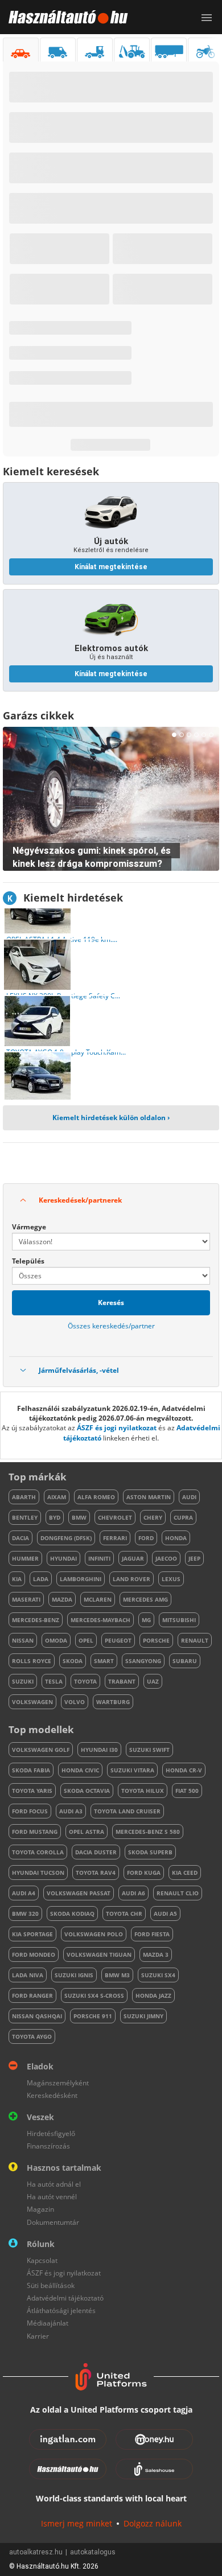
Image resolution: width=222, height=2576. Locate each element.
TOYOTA (85, 1681)
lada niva (28, 1975)
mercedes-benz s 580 (148, 1832)
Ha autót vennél (52, 2197)
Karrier (38, 2336)
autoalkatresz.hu (36, 2552)
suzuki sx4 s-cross (94, 1995)
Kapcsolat (42, 2260)
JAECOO (166, 1558)
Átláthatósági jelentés (61, 2310)
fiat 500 (187, 1791)
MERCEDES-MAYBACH (100, 1620)
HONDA (176, 1538)
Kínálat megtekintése (111, 567)
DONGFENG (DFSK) (66, 1538)
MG (146, 1620)
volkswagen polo (94, 1934)
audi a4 (24, 1893)
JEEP (194, 1558)
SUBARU (185, 1661)
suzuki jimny (143, 2016)
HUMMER (25, 1558)
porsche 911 (93, 2016)
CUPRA (183, 1517)
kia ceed (185, 1873)
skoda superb (150, 1852)
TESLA (54, 1681)
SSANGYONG (143, 1661)
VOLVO (75, 1702)
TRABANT (122, 1681)
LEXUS (171, 1579)
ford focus (30, 1811)
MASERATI (26, 1599)
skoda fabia (31, 1770)
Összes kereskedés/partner (111, 1326)
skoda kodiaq (72, 1914)
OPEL (86, 1640)
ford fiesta (152, 1934)
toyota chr (124, 1914)
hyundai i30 (99, 1750)
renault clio (178, 1893)
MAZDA (62, 1599)
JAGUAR (133, 1558)
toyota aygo (32, 2036)
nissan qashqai (37, 2016)
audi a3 (71, 1811)
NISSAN (23, 1640)
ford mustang (35, 1832)
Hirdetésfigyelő (51, 2133)
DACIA (20, 1538)
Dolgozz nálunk (153, 2523)
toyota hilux (143, 1791)
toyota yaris (32, 1791)
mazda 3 (156, 1954)
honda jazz (153, 1995)
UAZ (153, 1681)
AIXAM (57, 1497)
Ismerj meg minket (77, 2523)
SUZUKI (23, 1681)
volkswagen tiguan (99, 1954)
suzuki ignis (74, 1975)
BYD (55, 1517)
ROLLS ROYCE (32, 1661)
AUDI (189, 1497)
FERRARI (115, 1538)
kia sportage (32, 1934)
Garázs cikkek (38, 715)
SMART (104, 1661)
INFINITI (99, 1558)
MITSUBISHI (179, 1620)
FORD (146, 1538)
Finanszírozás (48, 2146)
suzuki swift (149, 1750)
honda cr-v (184, 1770)
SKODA (73, 1661)
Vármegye (29, 1227)
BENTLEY (25, 1517)
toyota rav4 (96, 1873)
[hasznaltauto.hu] (64, 17)
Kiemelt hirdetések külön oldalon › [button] (111, 1118)
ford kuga (144, 1873)
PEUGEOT (118, 1640)
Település (28, 1261)
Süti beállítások (51, 2285)
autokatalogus (93, 2552)
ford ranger (32, 1995)
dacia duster (96, 1852)
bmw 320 (25, 1914)
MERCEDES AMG (145, 1599)
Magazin (40, 2209)
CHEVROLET (115, 1517)
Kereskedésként (52, 2095)
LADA (41, 1579)
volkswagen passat (79, 1893)
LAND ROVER (131, 1579)
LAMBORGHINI (81, 1579)
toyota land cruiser (127, 1811)
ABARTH (24, 1497)
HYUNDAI (63, 1558)
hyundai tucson (38, 1873)
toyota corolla (38, 1852)
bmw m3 (117, 1975)
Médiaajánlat (48, 2323)
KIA (17, 1579)
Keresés (111, 1303)
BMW (79, 1517)
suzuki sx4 (158, 1975)
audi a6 (133, 1893)
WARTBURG (113, 1702)
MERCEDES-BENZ (36, 1620)
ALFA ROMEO (96, 1497)
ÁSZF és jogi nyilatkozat (117, 1428)
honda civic (80, 1770)
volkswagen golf (41, 1750)
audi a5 (165, 1914)
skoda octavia (87, 1791)
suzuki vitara (132, 1770)
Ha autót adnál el (54, 2184)
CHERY (153, 1517)
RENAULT (195, 1640)
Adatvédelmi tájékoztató (65, 2298)
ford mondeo (34, 1954)
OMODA (56, 1640)
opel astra (87, 1832)
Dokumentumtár (53, 2222)
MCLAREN (98, 1599)
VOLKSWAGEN (32, 1702)
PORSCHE (156, 1640)
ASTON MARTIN (149, 1497)
